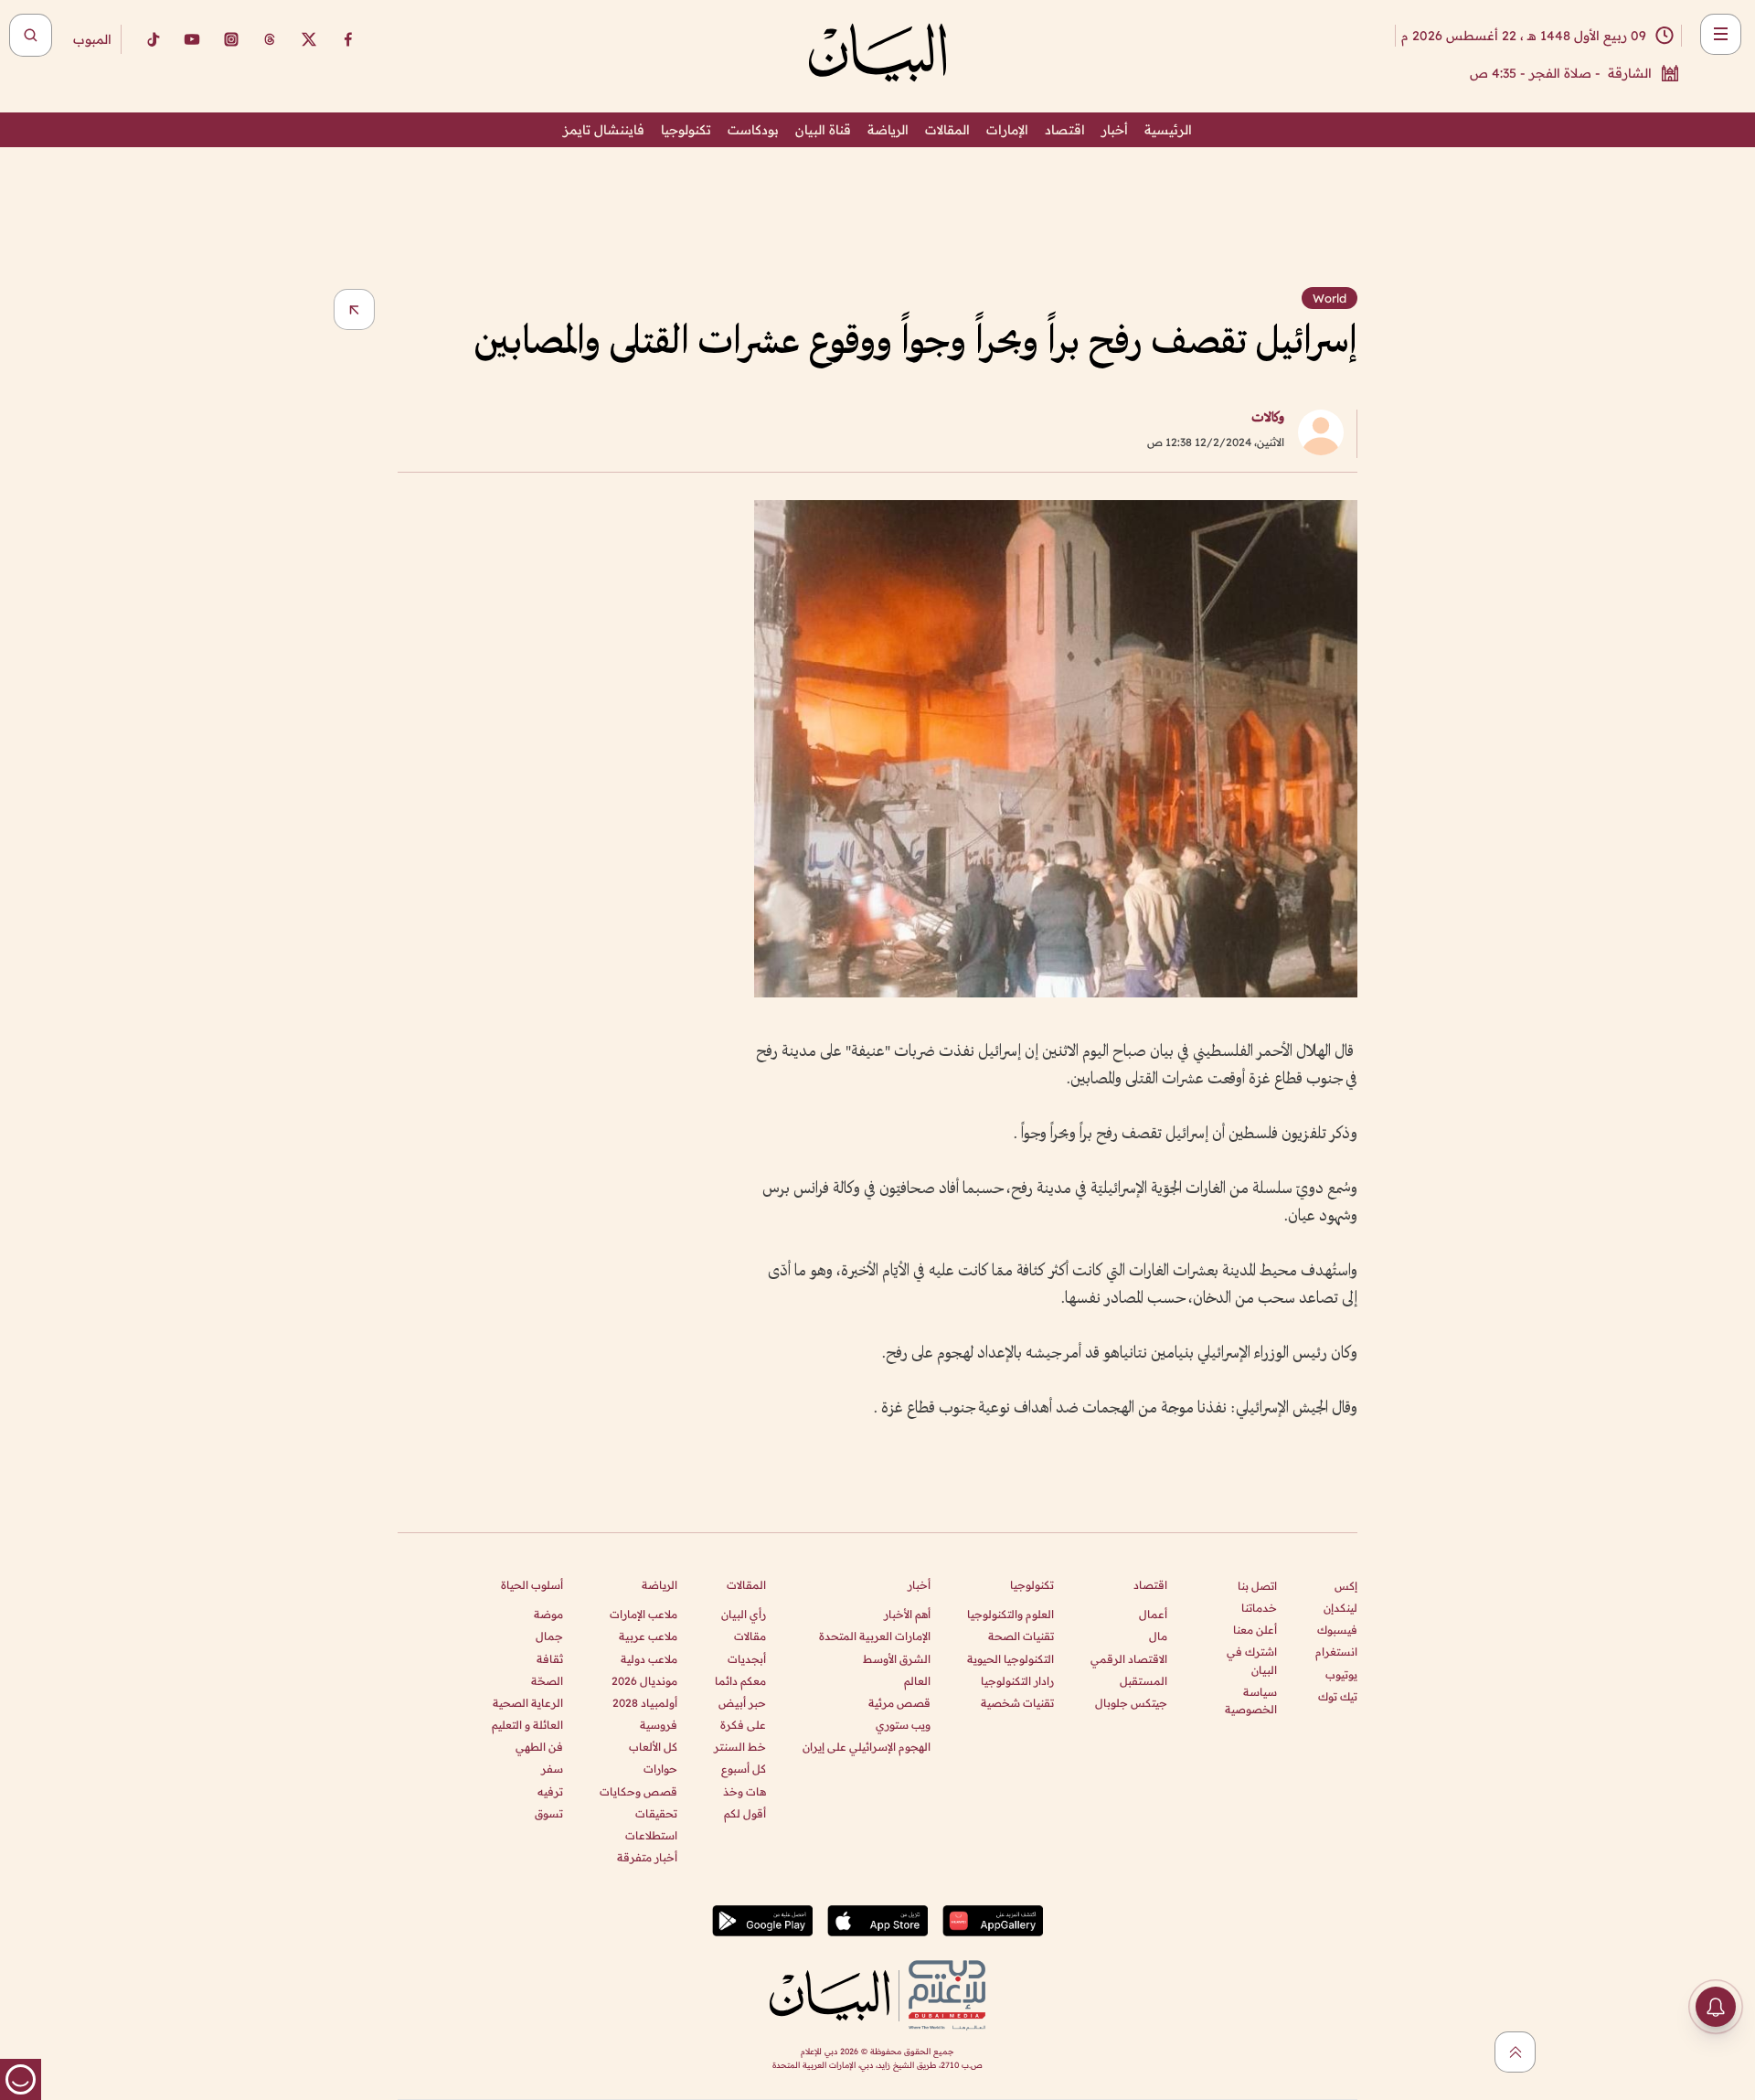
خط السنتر (740, 1747)
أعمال (1153, 1614)
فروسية (659, 1725)
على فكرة (743, 1725)
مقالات (750, 1636)
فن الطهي (539, 1747)
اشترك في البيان (1252, 1660)
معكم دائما (740, 1681)
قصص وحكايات (638, 1791)
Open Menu (1721, 34)
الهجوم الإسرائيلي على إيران (867, 1747)
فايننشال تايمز (604, 130)
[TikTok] (153, 39)
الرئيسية (1168, 130)
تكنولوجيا (686, 130)
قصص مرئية (899, 1703)
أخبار (1115, 130)
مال (1158, 1636)
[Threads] (270, 39)
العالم (917, 1681)
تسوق (549, 1813)
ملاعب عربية (648, 1636)
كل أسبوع (744, 1769)
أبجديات (747, 1659)
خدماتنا (1259, 1608)
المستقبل (1143, 1681)
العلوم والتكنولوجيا (1010, 1614)
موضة (548, 1614)
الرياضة (888, 130)
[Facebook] (348, 39)
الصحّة (547, 1681)
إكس (1346, 1586)
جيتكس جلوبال (1131, 1703)
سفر (552, 1769)
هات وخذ (745, 1791)
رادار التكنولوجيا (1017, 1681)
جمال (549, 1636)
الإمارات (1007, 130)
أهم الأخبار (907, 1614)
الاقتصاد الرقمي (1129, 1659)
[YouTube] (192, 39)
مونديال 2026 (644, 1681)
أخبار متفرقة (647, 1857)
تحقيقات (656, 1813)
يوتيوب (1341, 1674)
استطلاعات (651, 1835)
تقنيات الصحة (1021, 1636)
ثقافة (550, 1659)
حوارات (660, 1769)
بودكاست (753, 130)
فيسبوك (1337, 1630)
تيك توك (1338, 1696)
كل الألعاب (653, 1747)
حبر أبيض (742, 1703)
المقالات (947, 130)
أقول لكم (745, 1813)
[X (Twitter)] (309, 39)
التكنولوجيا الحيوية (1010, 1659)
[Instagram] (231, 39)
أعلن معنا (1255, 1630)
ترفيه (550, 1791)
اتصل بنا (1257, 1586)
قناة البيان (823, 130)
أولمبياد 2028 (645, 1703)
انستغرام (1336, 1652)
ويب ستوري (903, 1725)
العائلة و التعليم (527, 1725)
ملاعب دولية (649, 1659)
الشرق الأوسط (897, 1659)
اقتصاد (1065, 130)
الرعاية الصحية (528, 1703)
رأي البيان (744, 1614)
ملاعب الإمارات (643, 1614)
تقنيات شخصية (1017, 1703)
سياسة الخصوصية (1251, 1700)
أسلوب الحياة (532, 1585)
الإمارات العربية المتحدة (875, 1636)
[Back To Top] (1515, 2052)
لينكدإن (1340, 1608)
